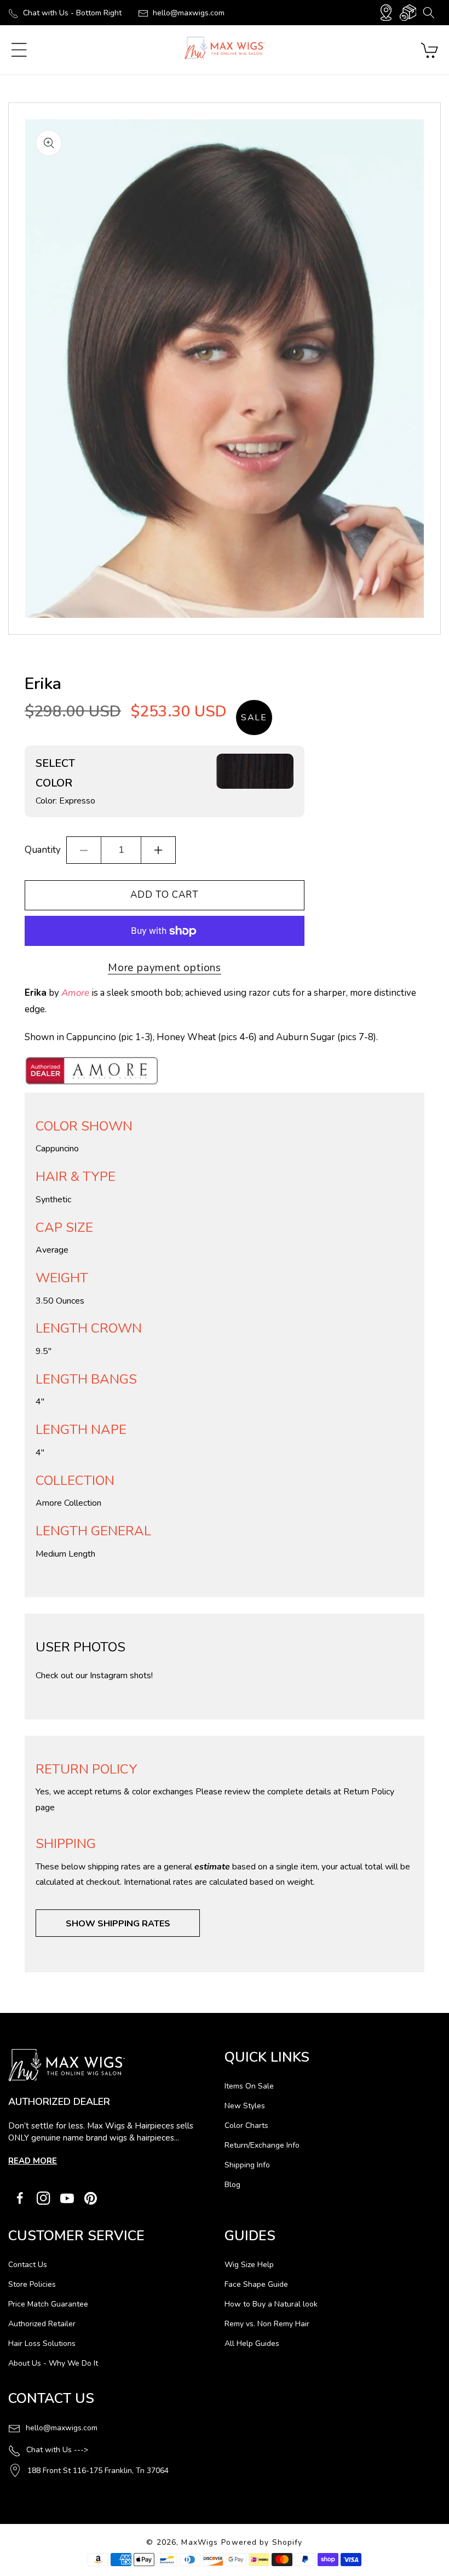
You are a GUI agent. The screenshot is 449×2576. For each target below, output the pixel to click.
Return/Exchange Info (262, 2145)
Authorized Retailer (42, 2324)
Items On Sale (249, 2086)
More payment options (165, 968)
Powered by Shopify (262, 2542)
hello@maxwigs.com (189, 13)
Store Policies (32, 2284)
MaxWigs (200, 2542)
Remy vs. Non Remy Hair (267, 2324)
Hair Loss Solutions (42, 2343)
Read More (33, 2161)
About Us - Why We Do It (53, 2363)
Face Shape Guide (256, 2284)
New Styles (245, 2106)
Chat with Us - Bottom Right (72, 13)
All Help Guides (252, 2343)
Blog (232, 2185)
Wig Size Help (249, 2265)
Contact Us (28, 2265)
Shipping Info (247, 2165)
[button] (428, 13)
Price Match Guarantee (48, 2304)
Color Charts (246, 2125)
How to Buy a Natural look (271, 2304)
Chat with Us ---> (57, 2450)
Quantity (43, 850)
